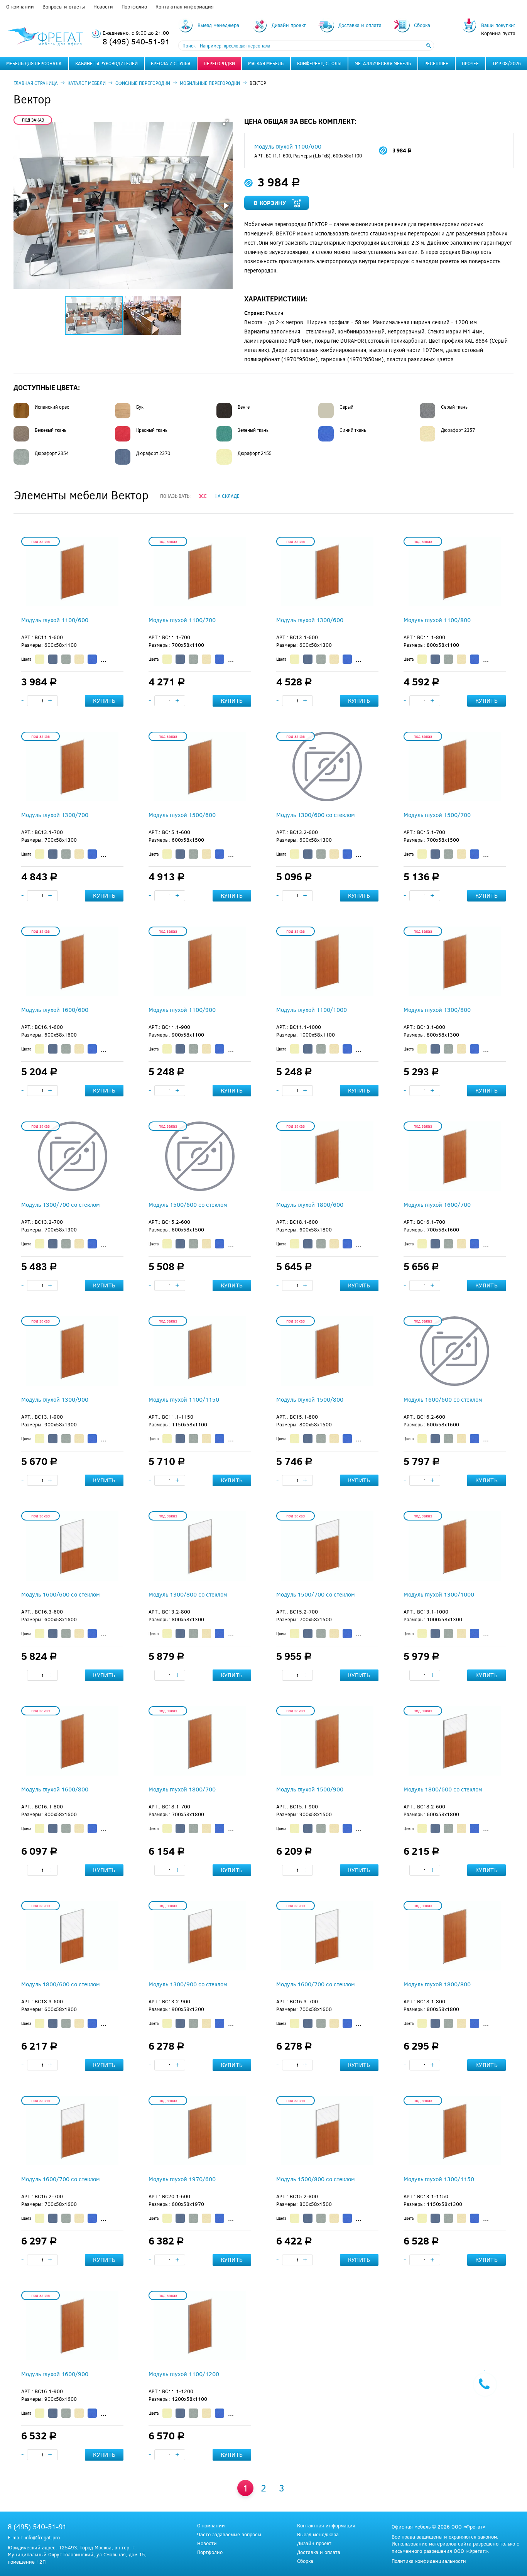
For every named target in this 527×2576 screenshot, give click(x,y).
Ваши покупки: (498, 25)
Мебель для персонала (34, 63)
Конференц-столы (319, 63)
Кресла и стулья (171, 63)
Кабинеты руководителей (106, 63)
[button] (226, 122)
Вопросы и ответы (64, 7)
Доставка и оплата (319, 2552)
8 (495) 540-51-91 (136, 41)
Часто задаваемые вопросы (229, 2535)
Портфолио (134, 7)
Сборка (305, 2561)
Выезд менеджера (318, 2535)
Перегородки (219, 63)
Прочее (470, 63)
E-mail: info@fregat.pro (34, 2537)
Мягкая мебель (266, 63)
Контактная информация (185, 7)
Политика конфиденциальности (429, 2561)
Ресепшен (437, 63)
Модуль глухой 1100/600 (288, 146)
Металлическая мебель (383, 63)
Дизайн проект (314, 2543)
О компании (20, 7)
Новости (103, 7)
